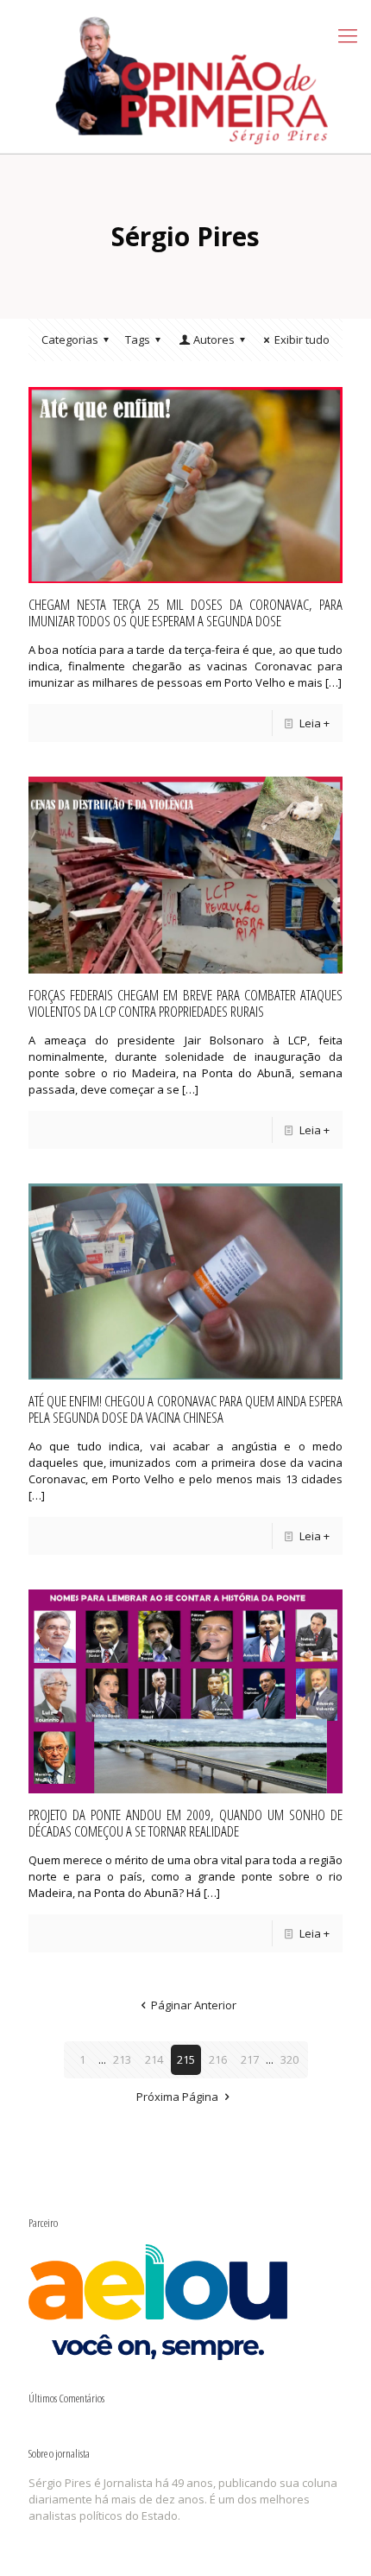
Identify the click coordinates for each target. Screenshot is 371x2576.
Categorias (70, 339)
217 (250, 2059)
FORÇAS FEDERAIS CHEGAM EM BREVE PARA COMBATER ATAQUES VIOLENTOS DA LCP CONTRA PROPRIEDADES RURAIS (185, 1003)
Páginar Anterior (193, 2005)
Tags (138, 339)
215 (186, 2059)
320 (289, 2059)
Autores (214, 339)
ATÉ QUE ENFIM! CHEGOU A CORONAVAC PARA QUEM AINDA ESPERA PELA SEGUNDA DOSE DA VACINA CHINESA (185, 1409)
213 (122, 2059)
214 (154, 2059)
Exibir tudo (302, 339)
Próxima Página (177, 2097)
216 (218, 2059)
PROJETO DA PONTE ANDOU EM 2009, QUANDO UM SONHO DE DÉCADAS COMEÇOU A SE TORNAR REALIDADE (185, 1823)
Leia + (314, 723)
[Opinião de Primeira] (185, 76)
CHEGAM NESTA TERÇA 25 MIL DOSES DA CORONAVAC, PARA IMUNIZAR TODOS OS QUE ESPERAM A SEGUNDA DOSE (185, 612)
